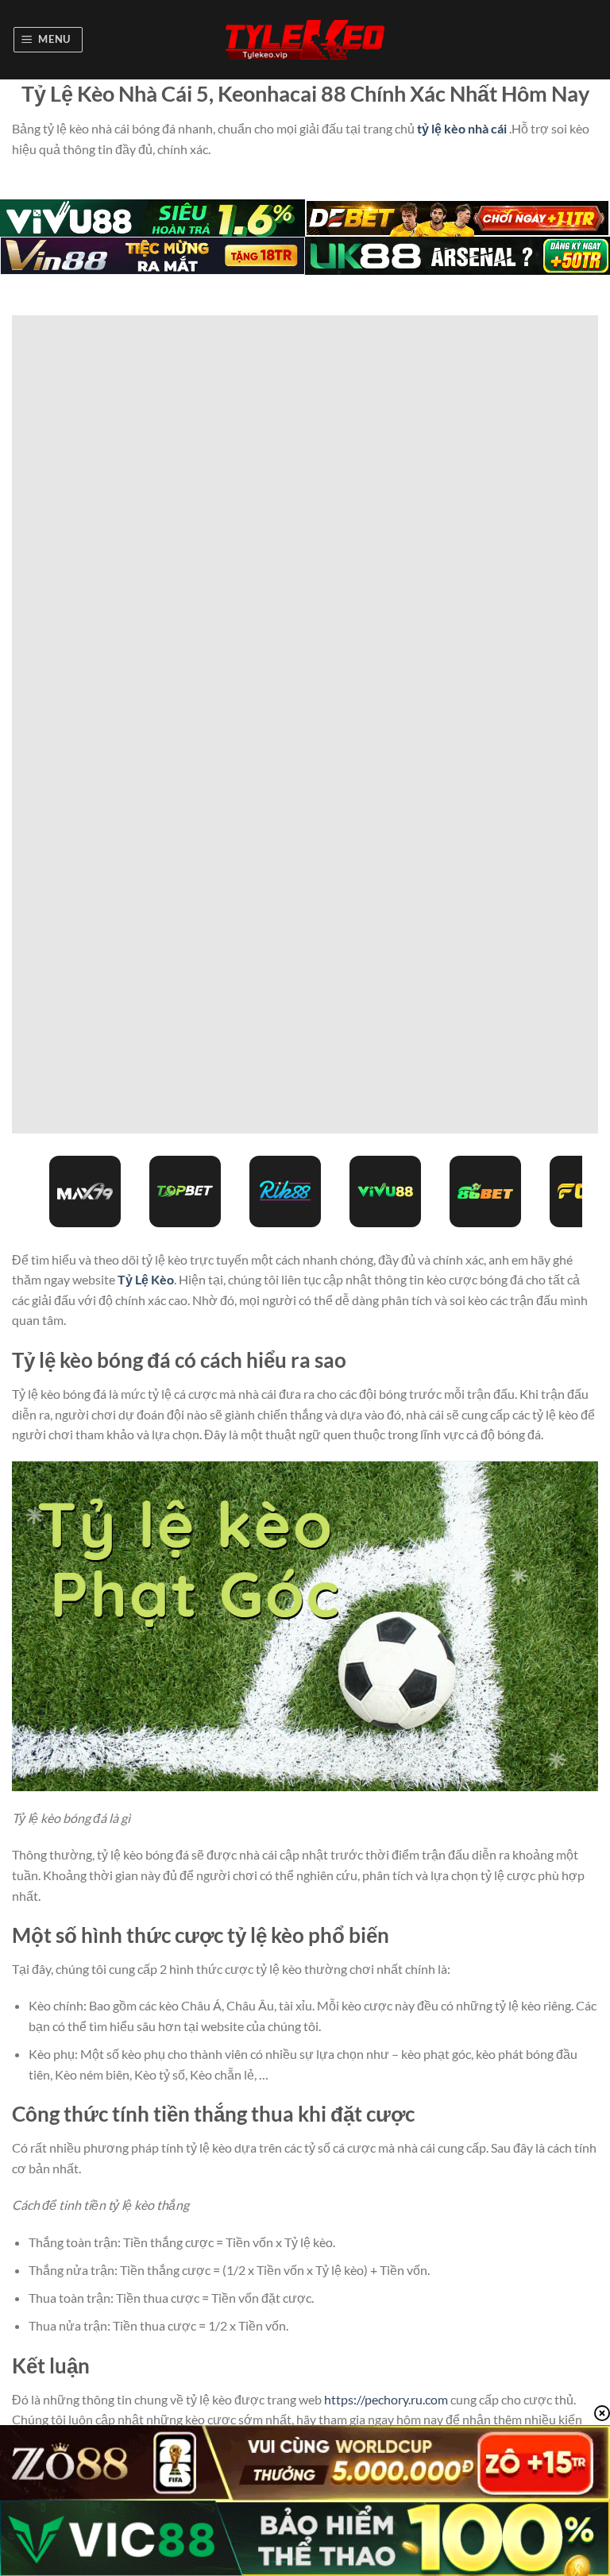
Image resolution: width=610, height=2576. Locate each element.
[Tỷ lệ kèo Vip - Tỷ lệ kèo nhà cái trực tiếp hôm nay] (305, 40)
